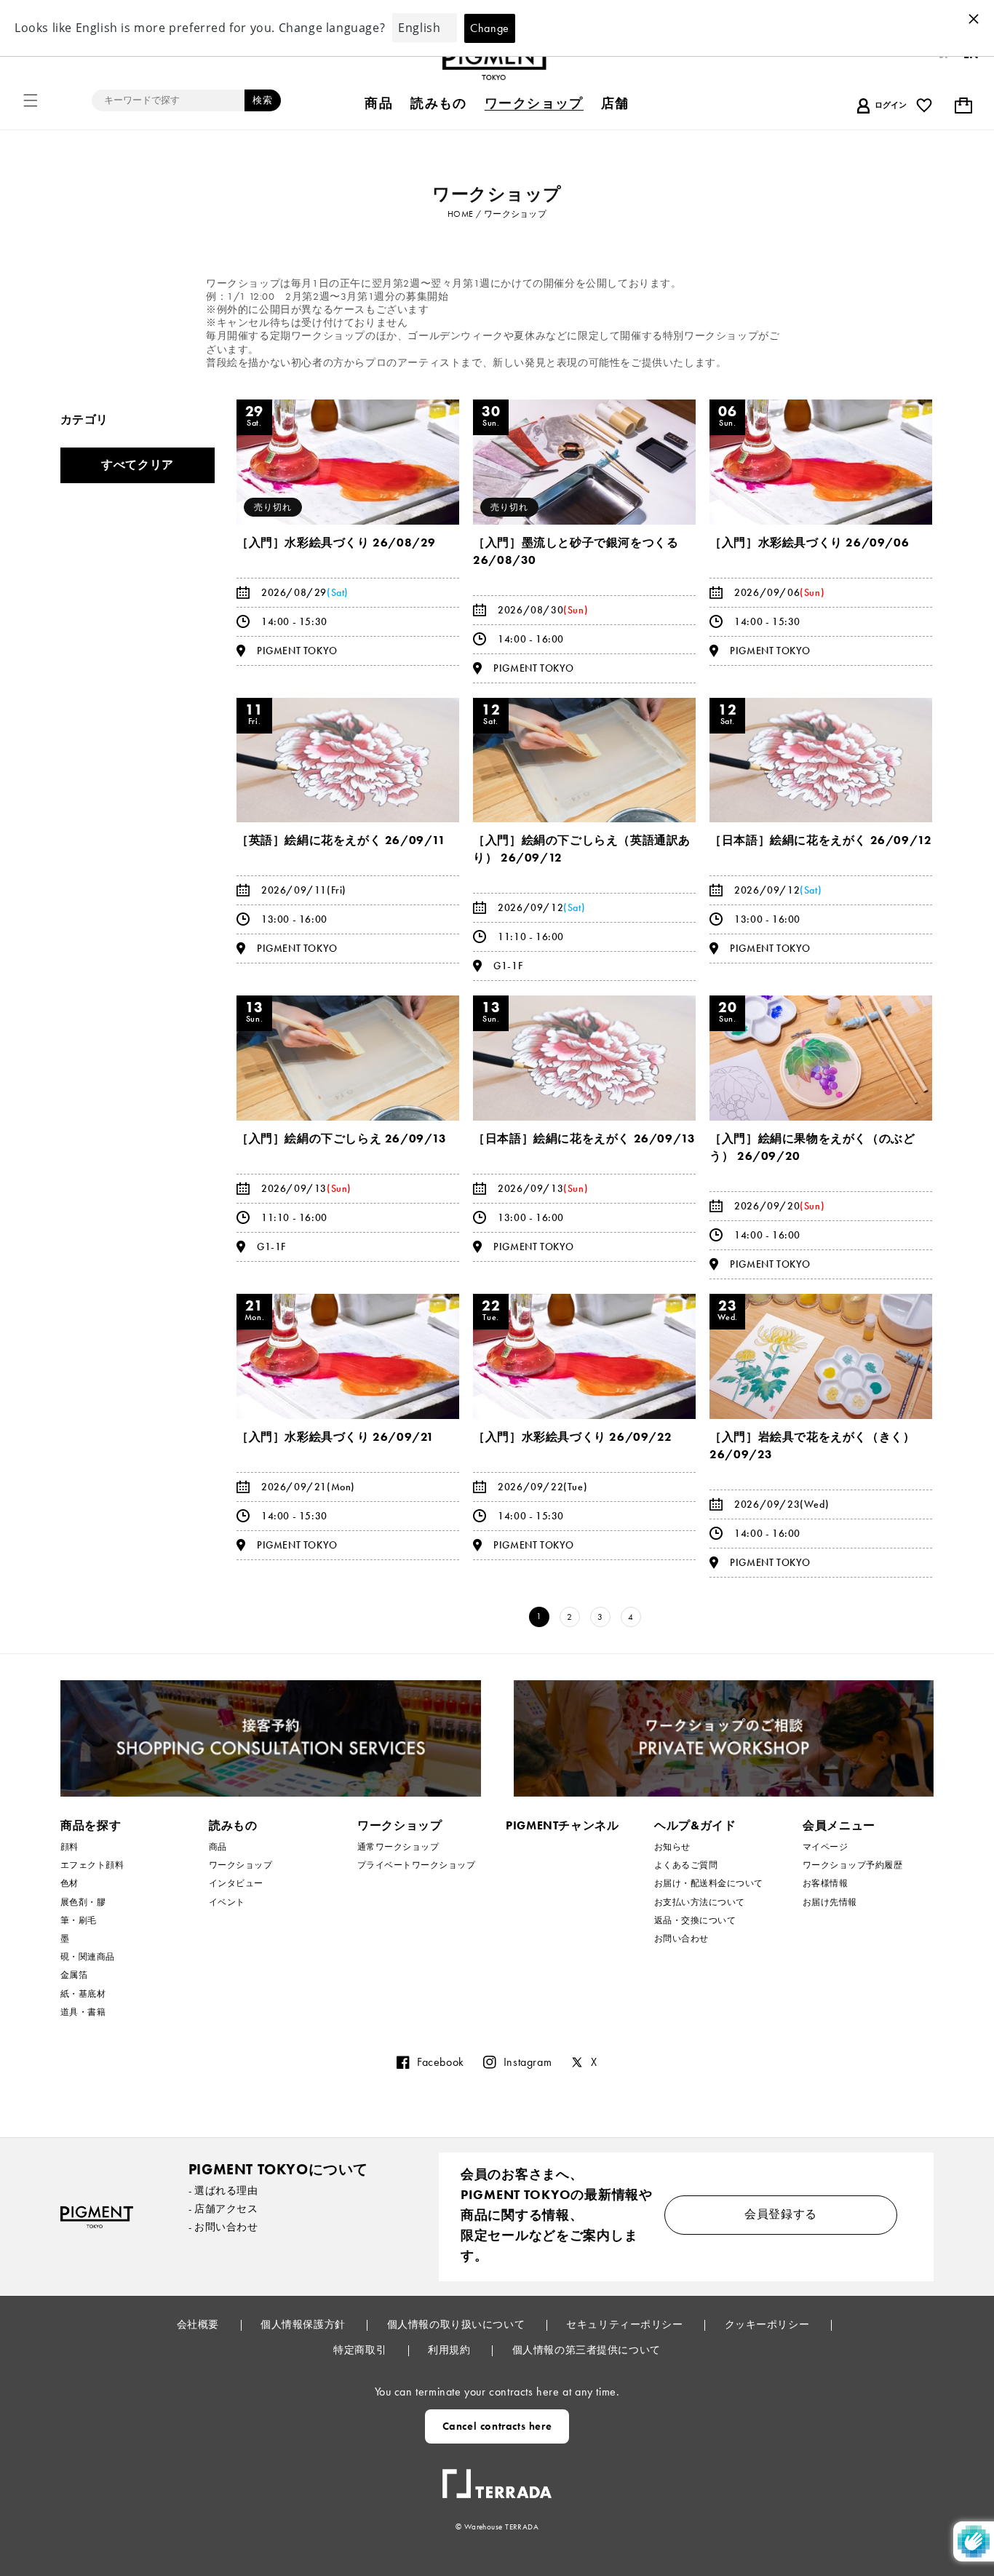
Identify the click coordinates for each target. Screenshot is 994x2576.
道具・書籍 (83, 2012)
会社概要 (199, 2324)
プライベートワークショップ (416, 1865)
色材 (69, 1883)
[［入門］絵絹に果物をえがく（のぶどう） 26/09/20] (821, 1058)
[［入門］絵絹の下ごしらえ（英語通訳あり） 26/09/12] (584, 760)
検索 (263, 100)
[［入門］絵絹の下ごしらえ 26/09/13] (348, 1058)
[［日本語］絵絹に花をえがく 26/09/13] (584, 1058)
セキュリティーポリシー (626, 2324)
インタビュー (236, 1883)
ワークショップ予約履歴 (852, 1865)
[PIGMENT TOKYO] (97, 2217)
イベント (227, 1902)
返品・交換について (695, 1920)
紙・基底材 (83, 1994)
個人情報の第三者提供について (587, 2350)
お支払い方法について (700, 1902)
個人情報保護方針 (304, 2324)
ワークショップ (240, 1865)
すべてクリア (138, 465)
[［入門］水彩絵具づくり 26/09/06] (821, 462)
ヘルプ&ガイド (695, 1825)
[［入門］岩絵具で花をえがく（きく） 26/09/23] (821, 1356)
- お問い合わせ (223, 2227)
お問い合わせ (681, 1939)
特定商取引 (361, 2350)
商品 (218, 1847)
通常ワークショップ (398, 1847)
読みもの (233, 1825)
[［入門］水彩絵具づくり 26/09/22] (584, 1356)
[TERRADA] (497, 2478)
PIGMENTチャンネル (562, 1825)
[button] (31, 100)
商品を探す (91, 1825)
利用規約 (450, 2350)
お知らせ (672, 1847)
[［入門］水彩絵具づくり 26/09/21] (348, 1356)
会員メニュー (839, 1825)
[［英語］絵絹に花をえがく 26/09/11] (348, 760)
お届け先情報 (830, 1902)
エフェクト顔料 (92, 1865)
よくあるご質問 (686, 1865)
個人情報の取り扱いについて (457, 2324)
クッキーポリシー (768, 2324)
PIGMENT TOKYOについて (278, 2169)
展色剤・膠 (83, 1902)
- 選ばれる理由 (223, 2190)
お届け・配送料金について (709, 1883)
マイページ (825, 1847)
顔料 (69, 1847)
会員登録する (781, 2214)
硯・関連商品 (88, 1957)
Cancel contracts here (497, 2426)
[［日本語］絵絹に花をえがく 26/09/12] (821, 760)
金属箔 (74, 1975)
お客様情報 (825, 1883)
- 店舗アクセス (223, 2209)
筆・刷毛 (79, 1920)
